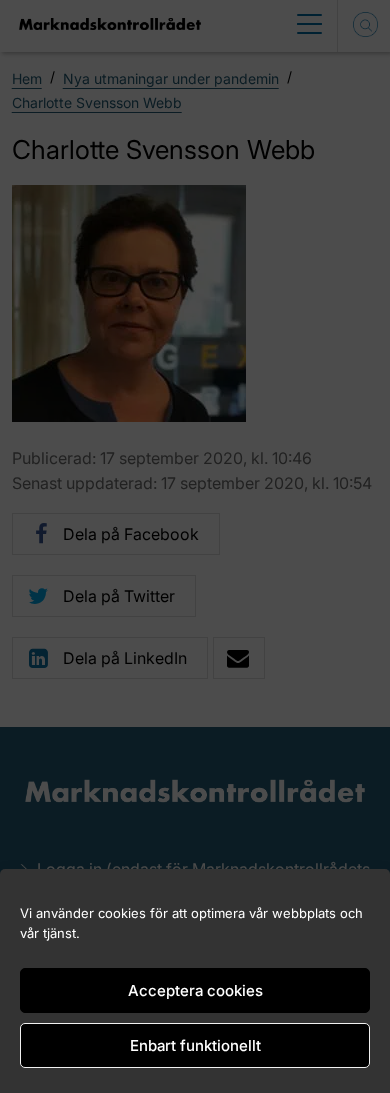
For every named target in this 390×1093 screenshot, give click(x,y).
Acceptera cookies (195, 990)
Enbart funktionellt (195, 1045)
